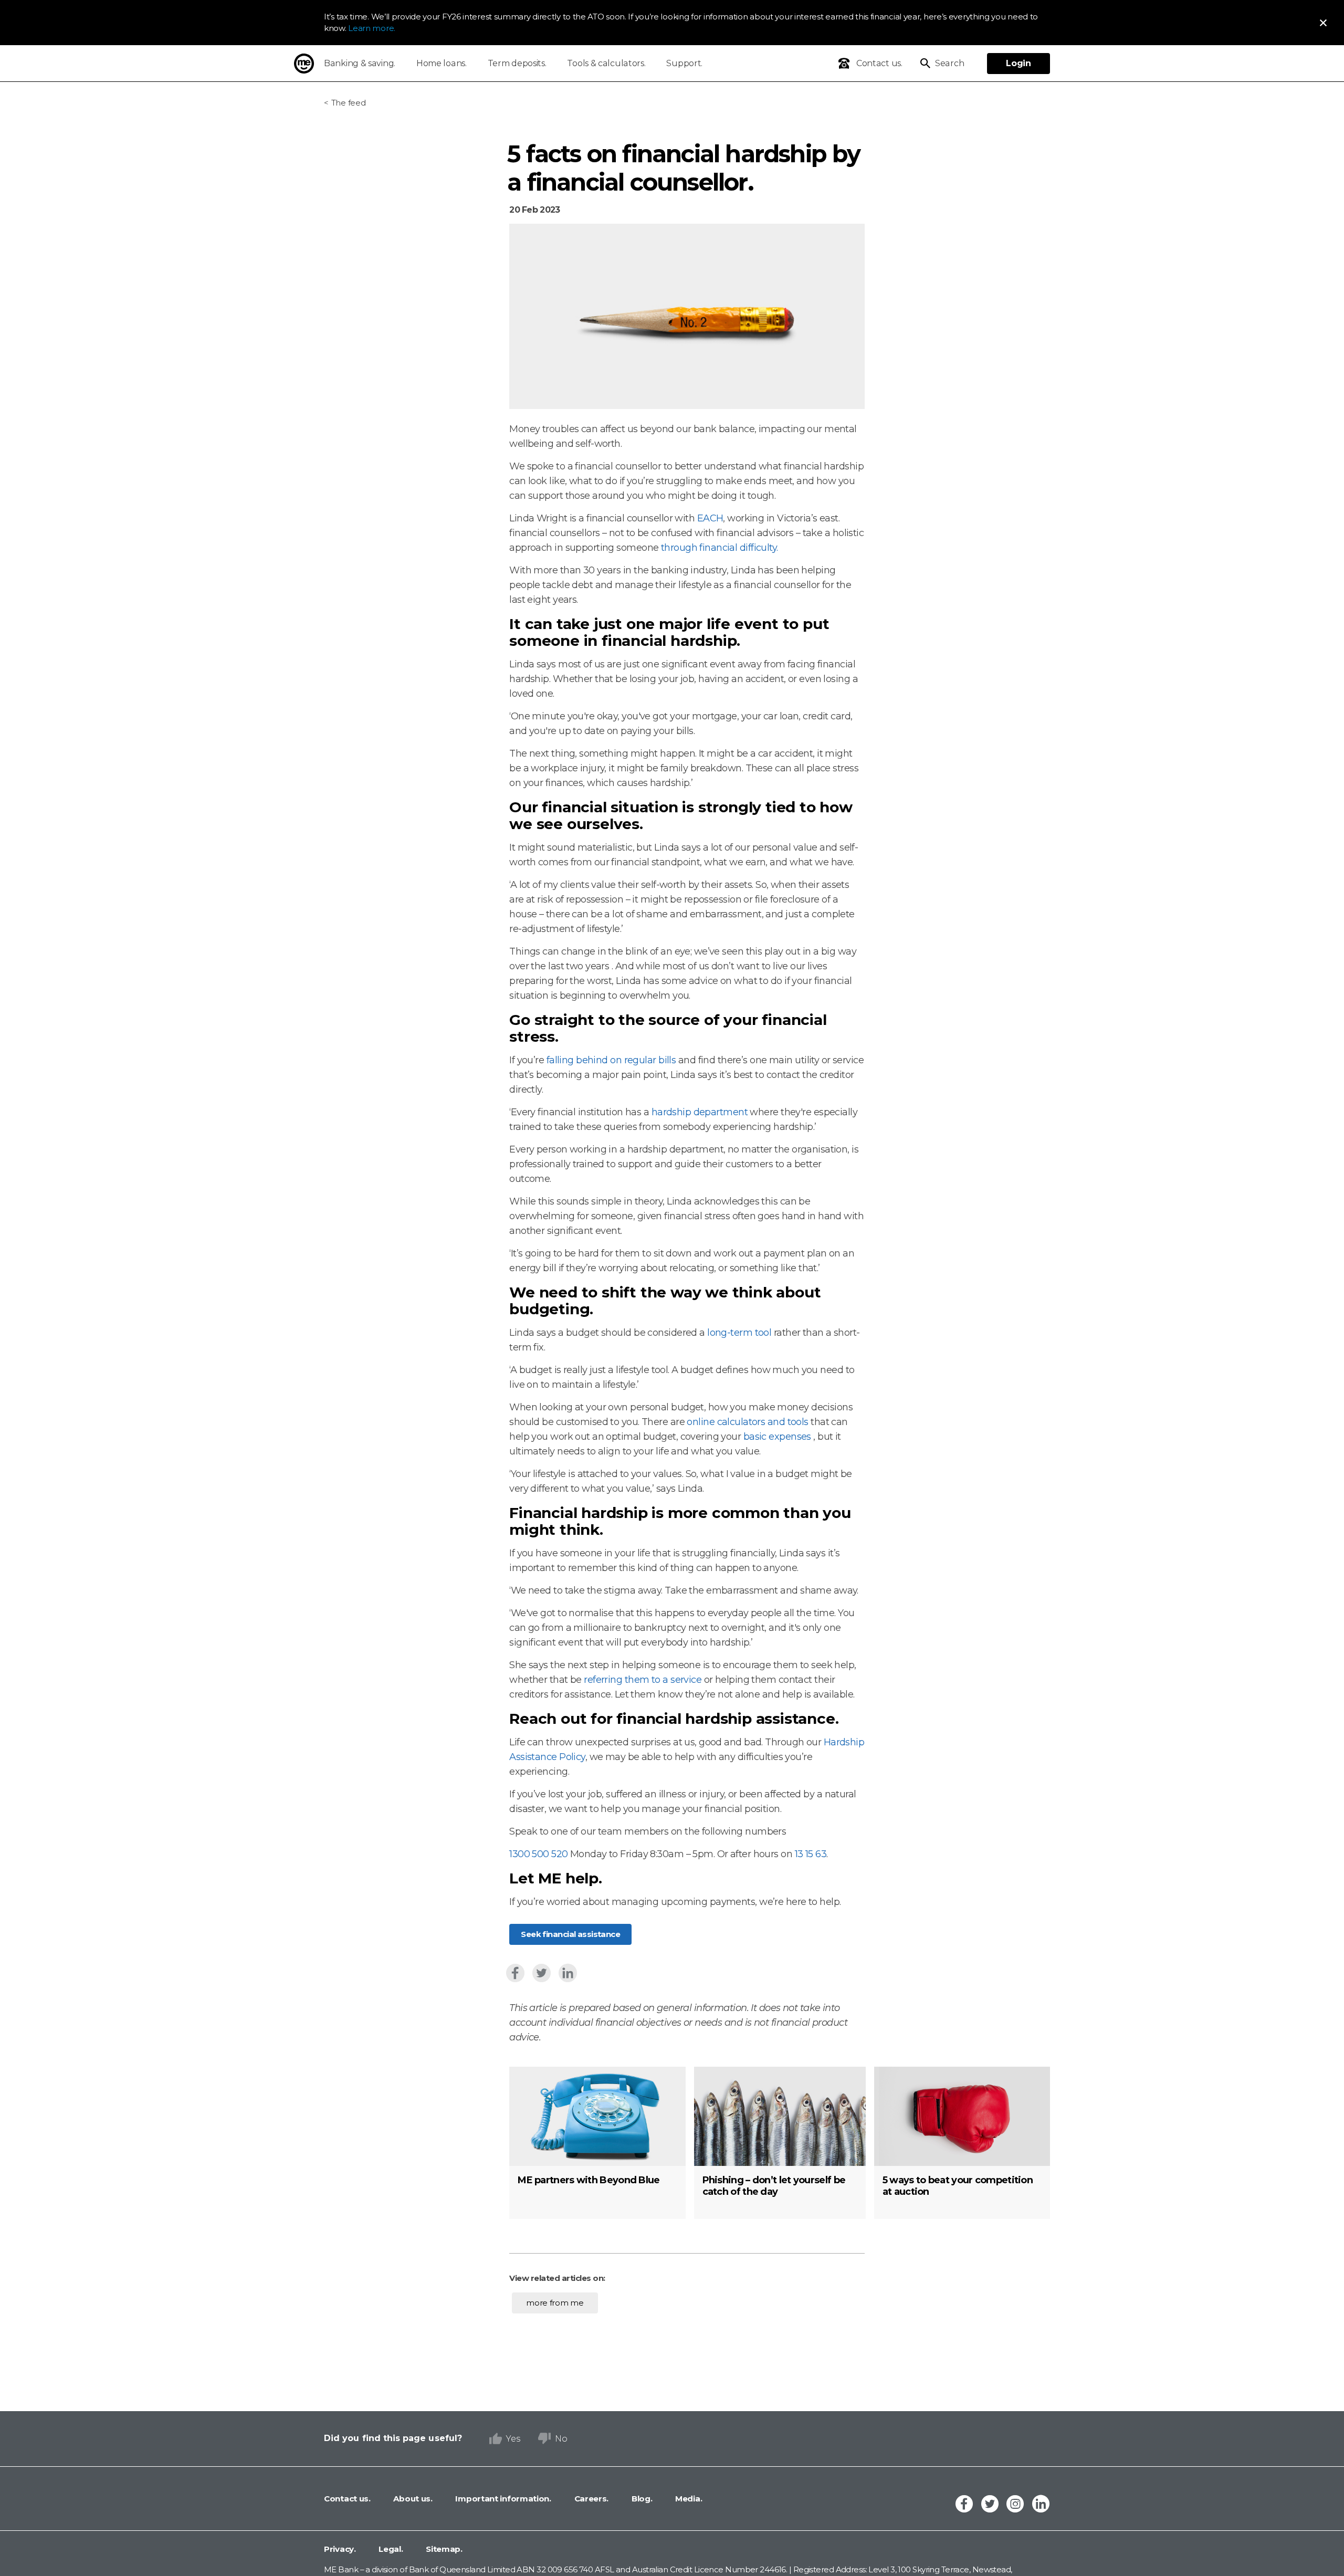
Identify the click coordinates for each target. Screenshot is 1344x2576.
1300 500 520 (538, 1854)
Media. (687, 2499)
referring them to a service (644, 1680)
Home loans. (442, 63)
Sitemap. (443, 2549)
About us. (412, 2499)
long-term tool (741, 1333)
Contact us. (347, 2499)
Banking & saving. (360, 63)
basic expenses (779, 1437)
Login (1018, 63)
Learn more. (372, 28)
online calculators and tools (749, 1422)
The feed (348, 103)
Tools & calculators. (606, 63)
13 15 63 (811, 1854)
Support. (684, 63)
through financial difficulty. (720, 548)
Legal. (390, 2549)
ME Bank (304, 64)
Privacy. (340, 2549)
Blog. (641, 2499)
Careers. (590, 2499)
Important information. (502, 2499)
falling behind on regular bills (612, 1060)
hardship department (701, 1112)
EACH (710, 518)
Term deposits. (517, 63)
